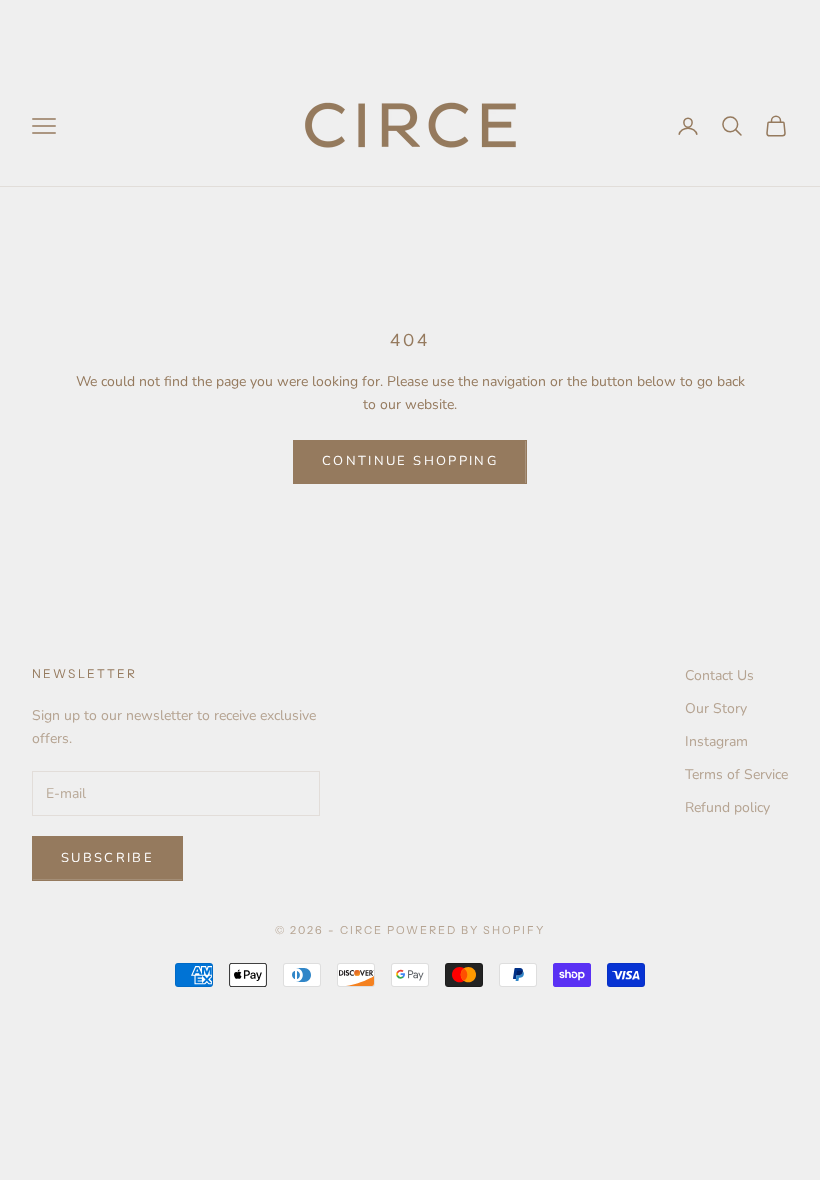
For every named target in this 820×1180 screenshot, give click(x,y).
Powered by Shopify (466, 930)
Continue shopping (410, 461)
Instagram (716, 741)
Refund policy (727, 807)
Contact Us (719, 675)
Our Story (716, 708)
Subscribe (107, 858)
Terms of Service (736, 774)
